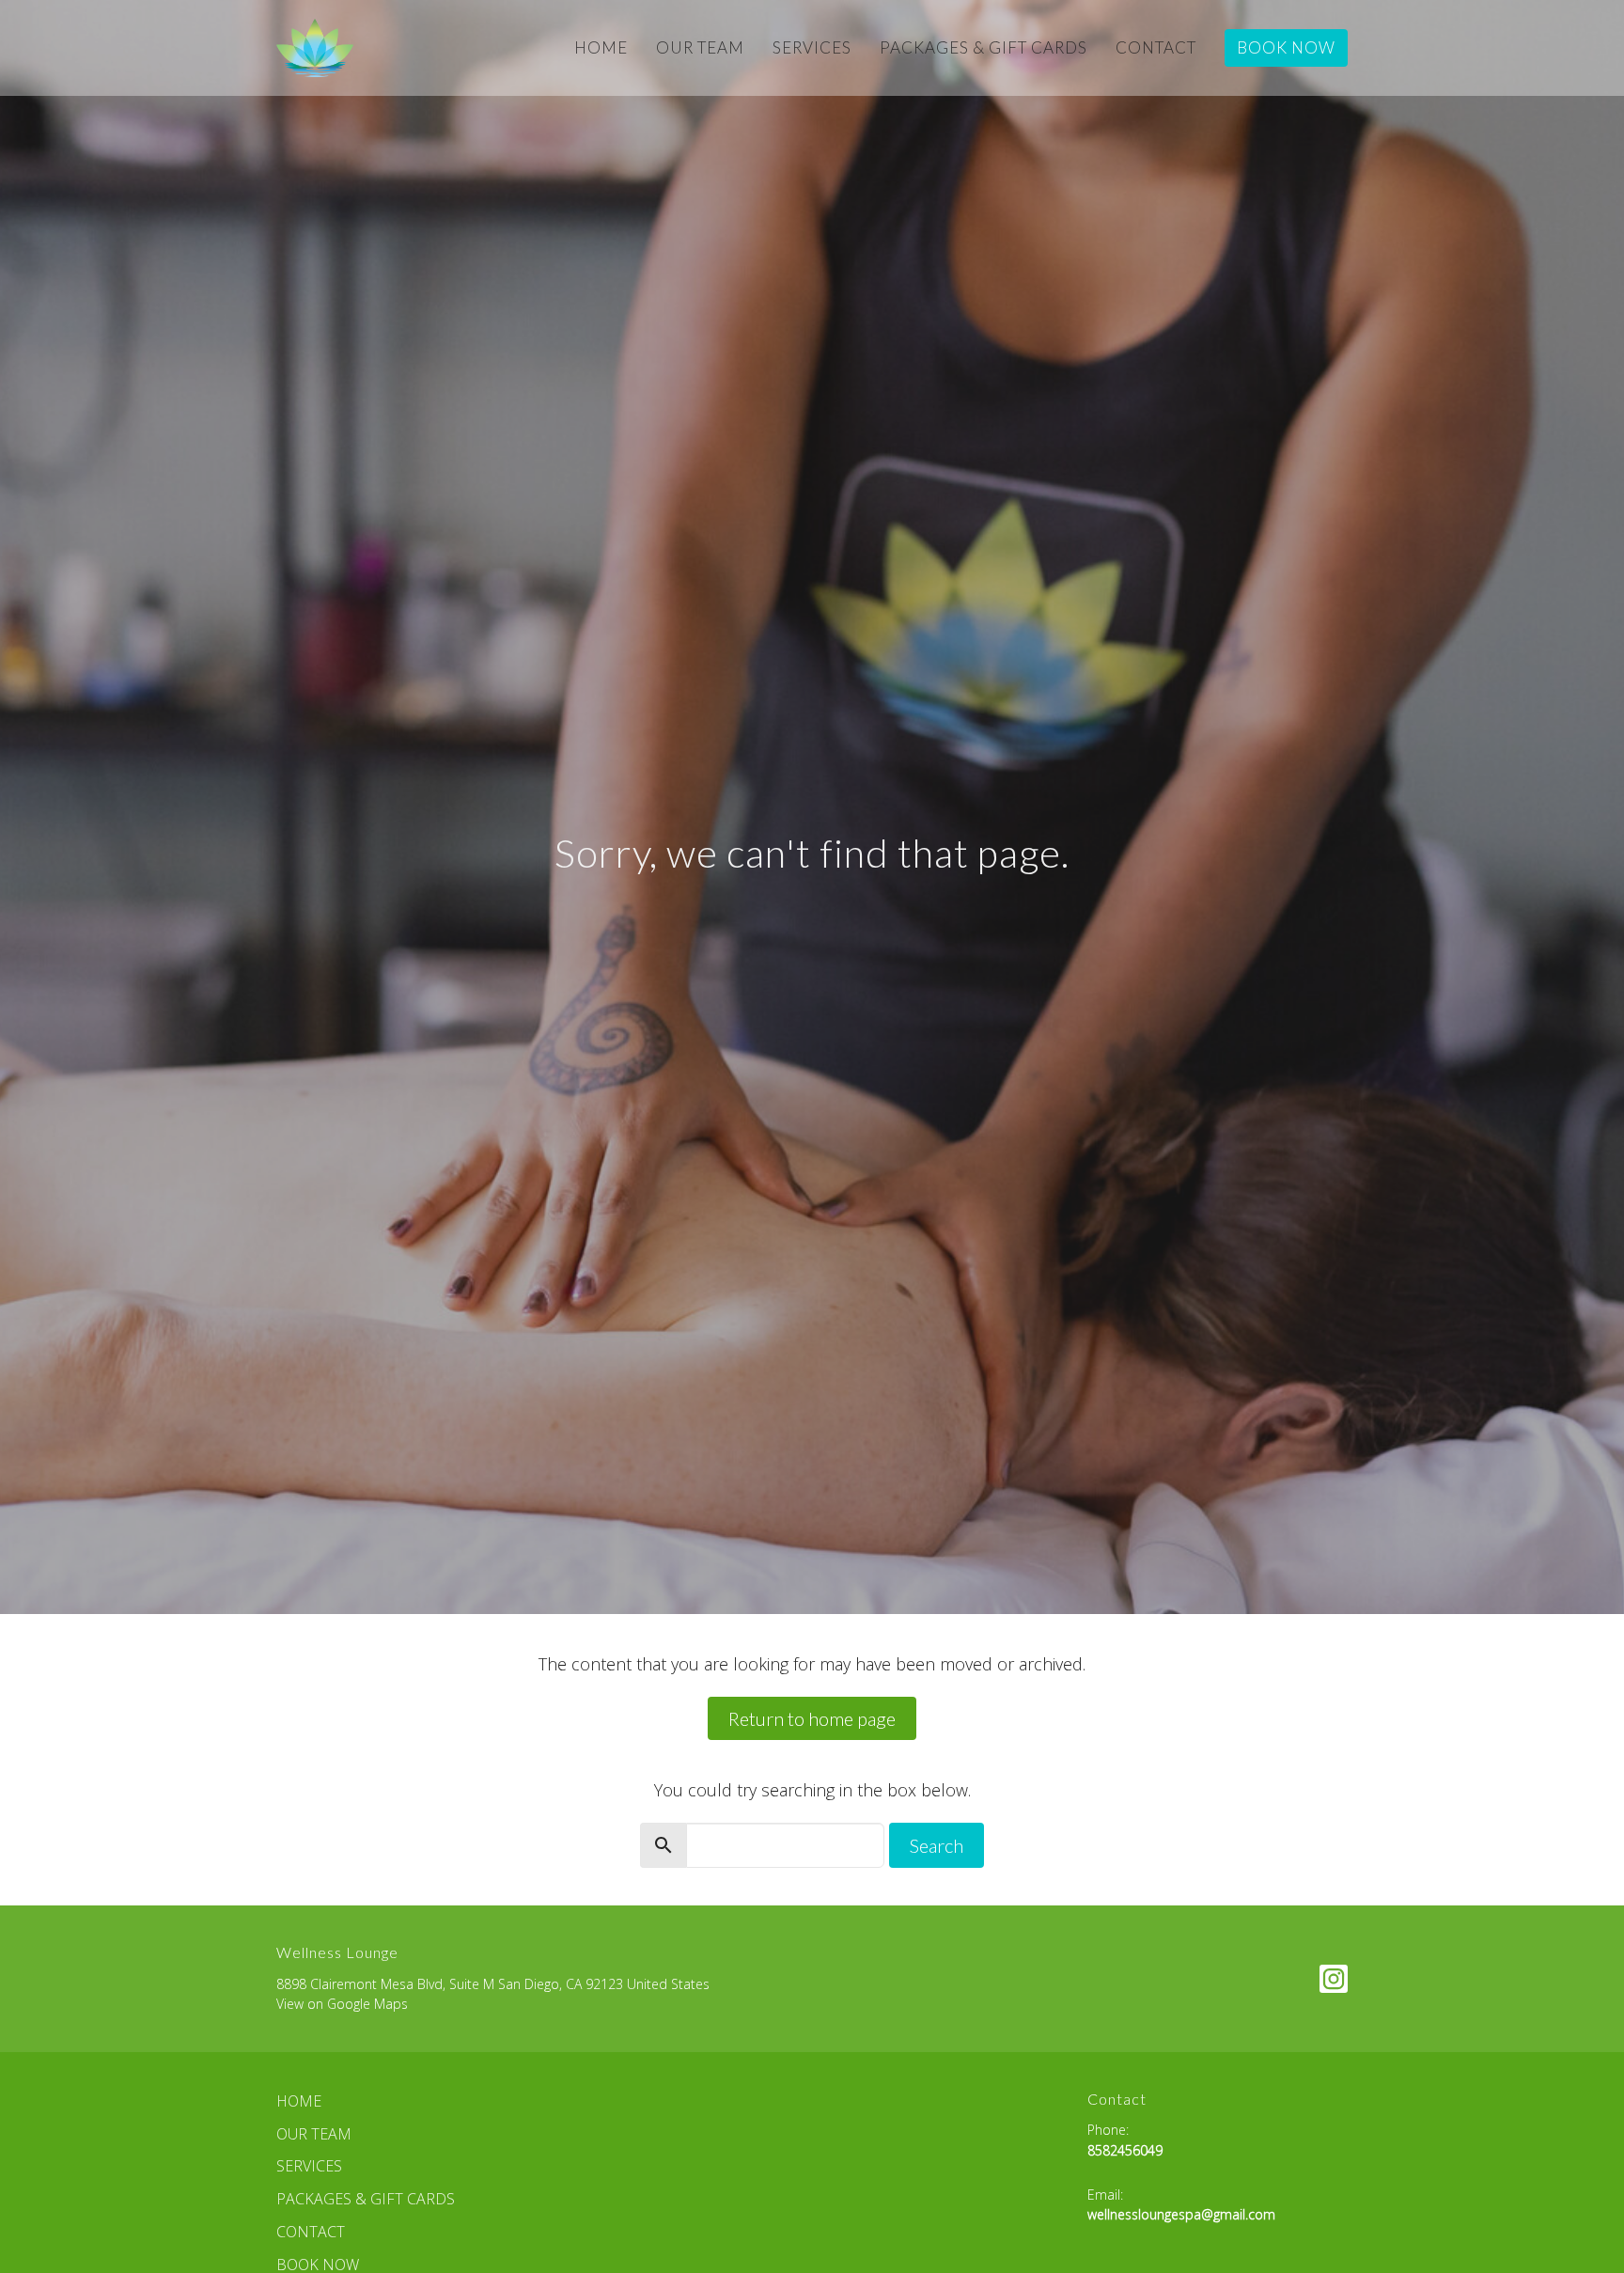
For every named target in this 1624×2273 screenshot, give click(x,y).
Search (937, 1845)
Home (601, 47)
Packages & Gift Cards (984, 47)
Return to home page (812, 1718)
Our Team (700, 47)
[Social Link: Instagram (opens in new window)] (1334, 1979)
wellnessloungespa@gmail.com (1181, 2214)
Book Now (1286, 47)
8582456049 (1125, 2150)
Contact (1156, 47)
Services (812, 47)
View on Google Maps (342, 2004)
